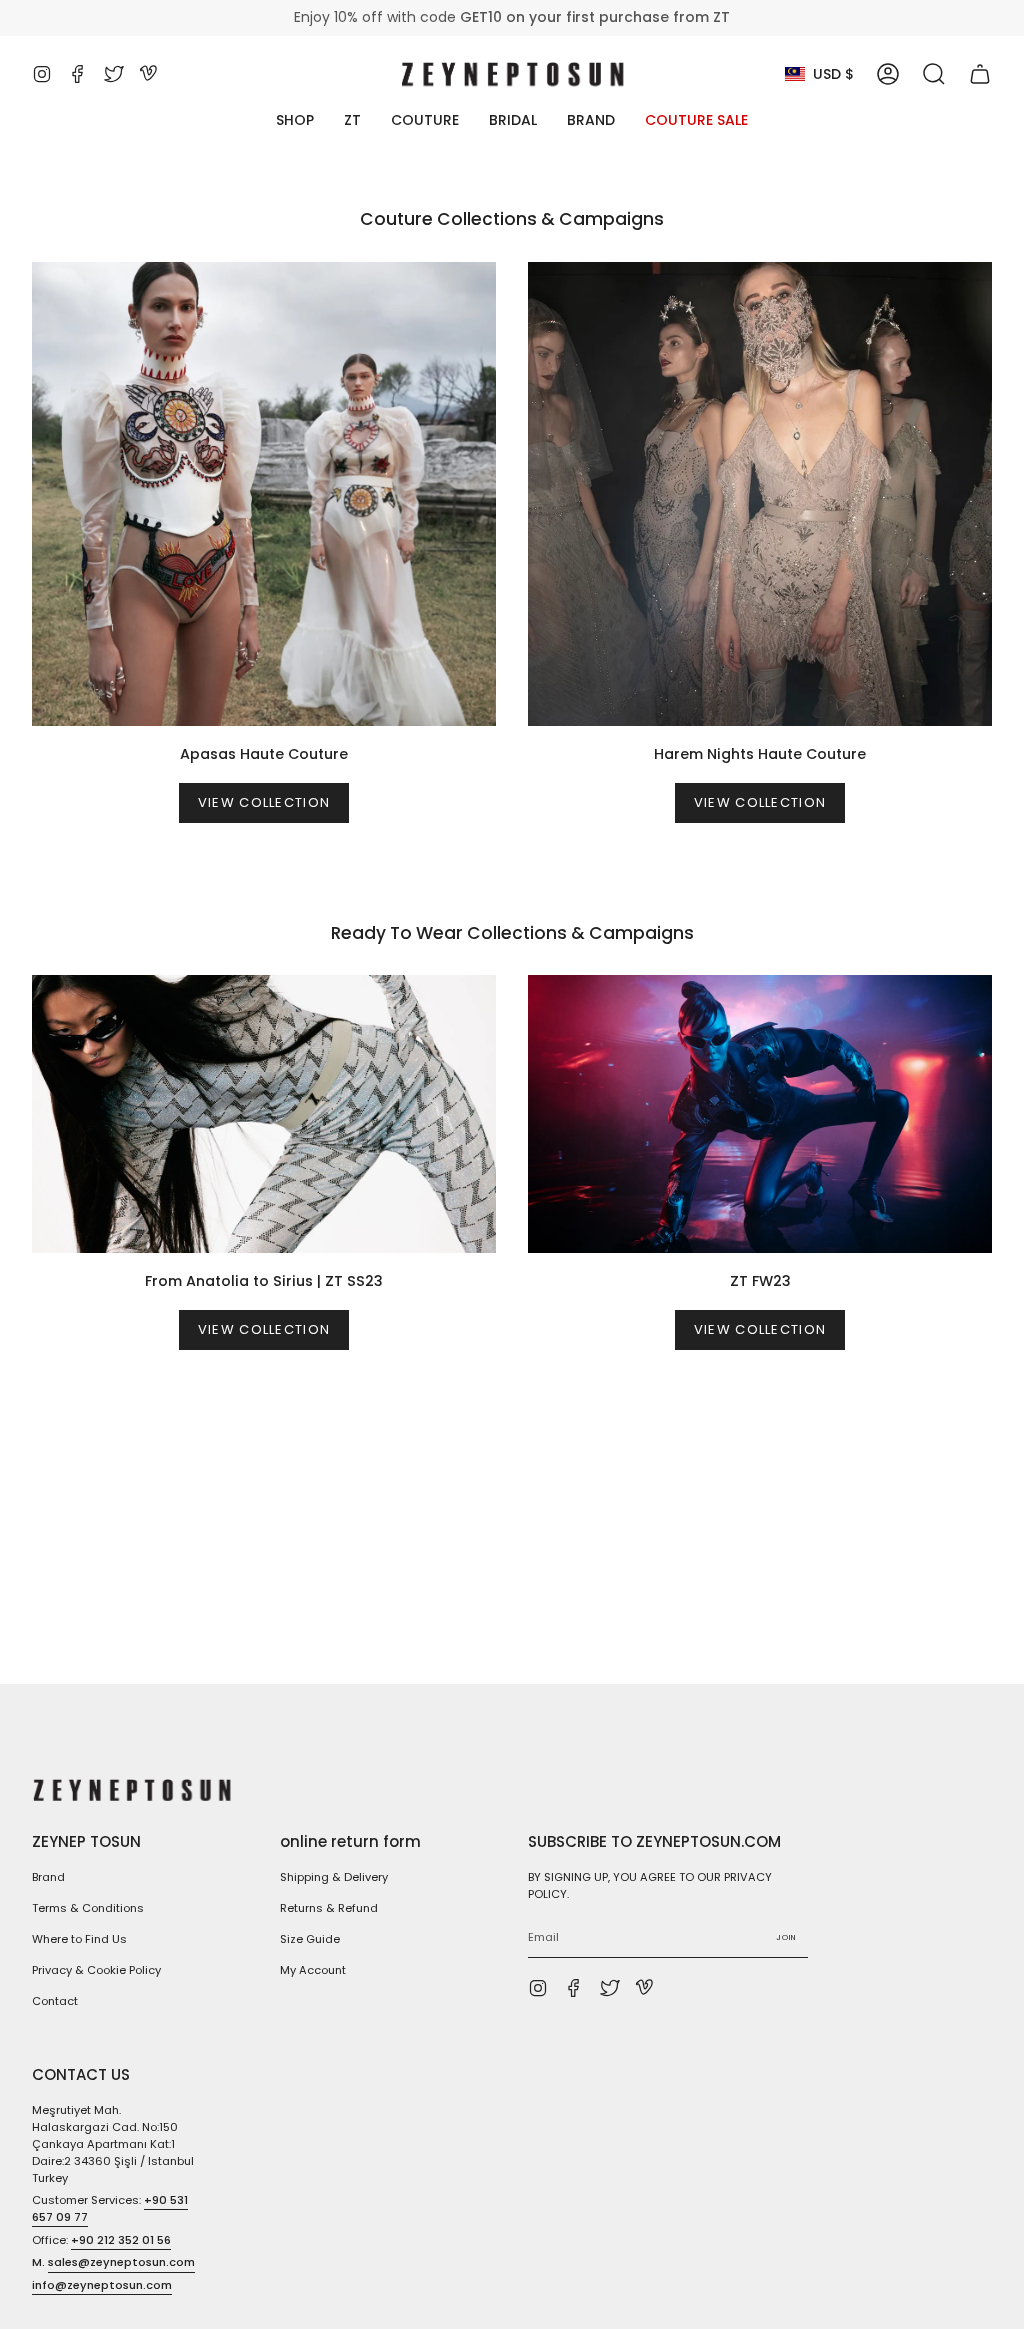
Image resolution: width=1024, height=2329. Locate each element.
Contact (55, 2001)
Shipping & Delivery (334, 1877)
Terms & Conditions (88, 1908)
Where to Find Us (79, 1939)
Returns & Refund (329, 1908)
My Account (313, 1970)
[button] (934, 74)
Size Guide (310, 1939)
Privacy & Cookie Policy (96, 1970)
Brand (48, 1877)
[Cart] (980, 74)
